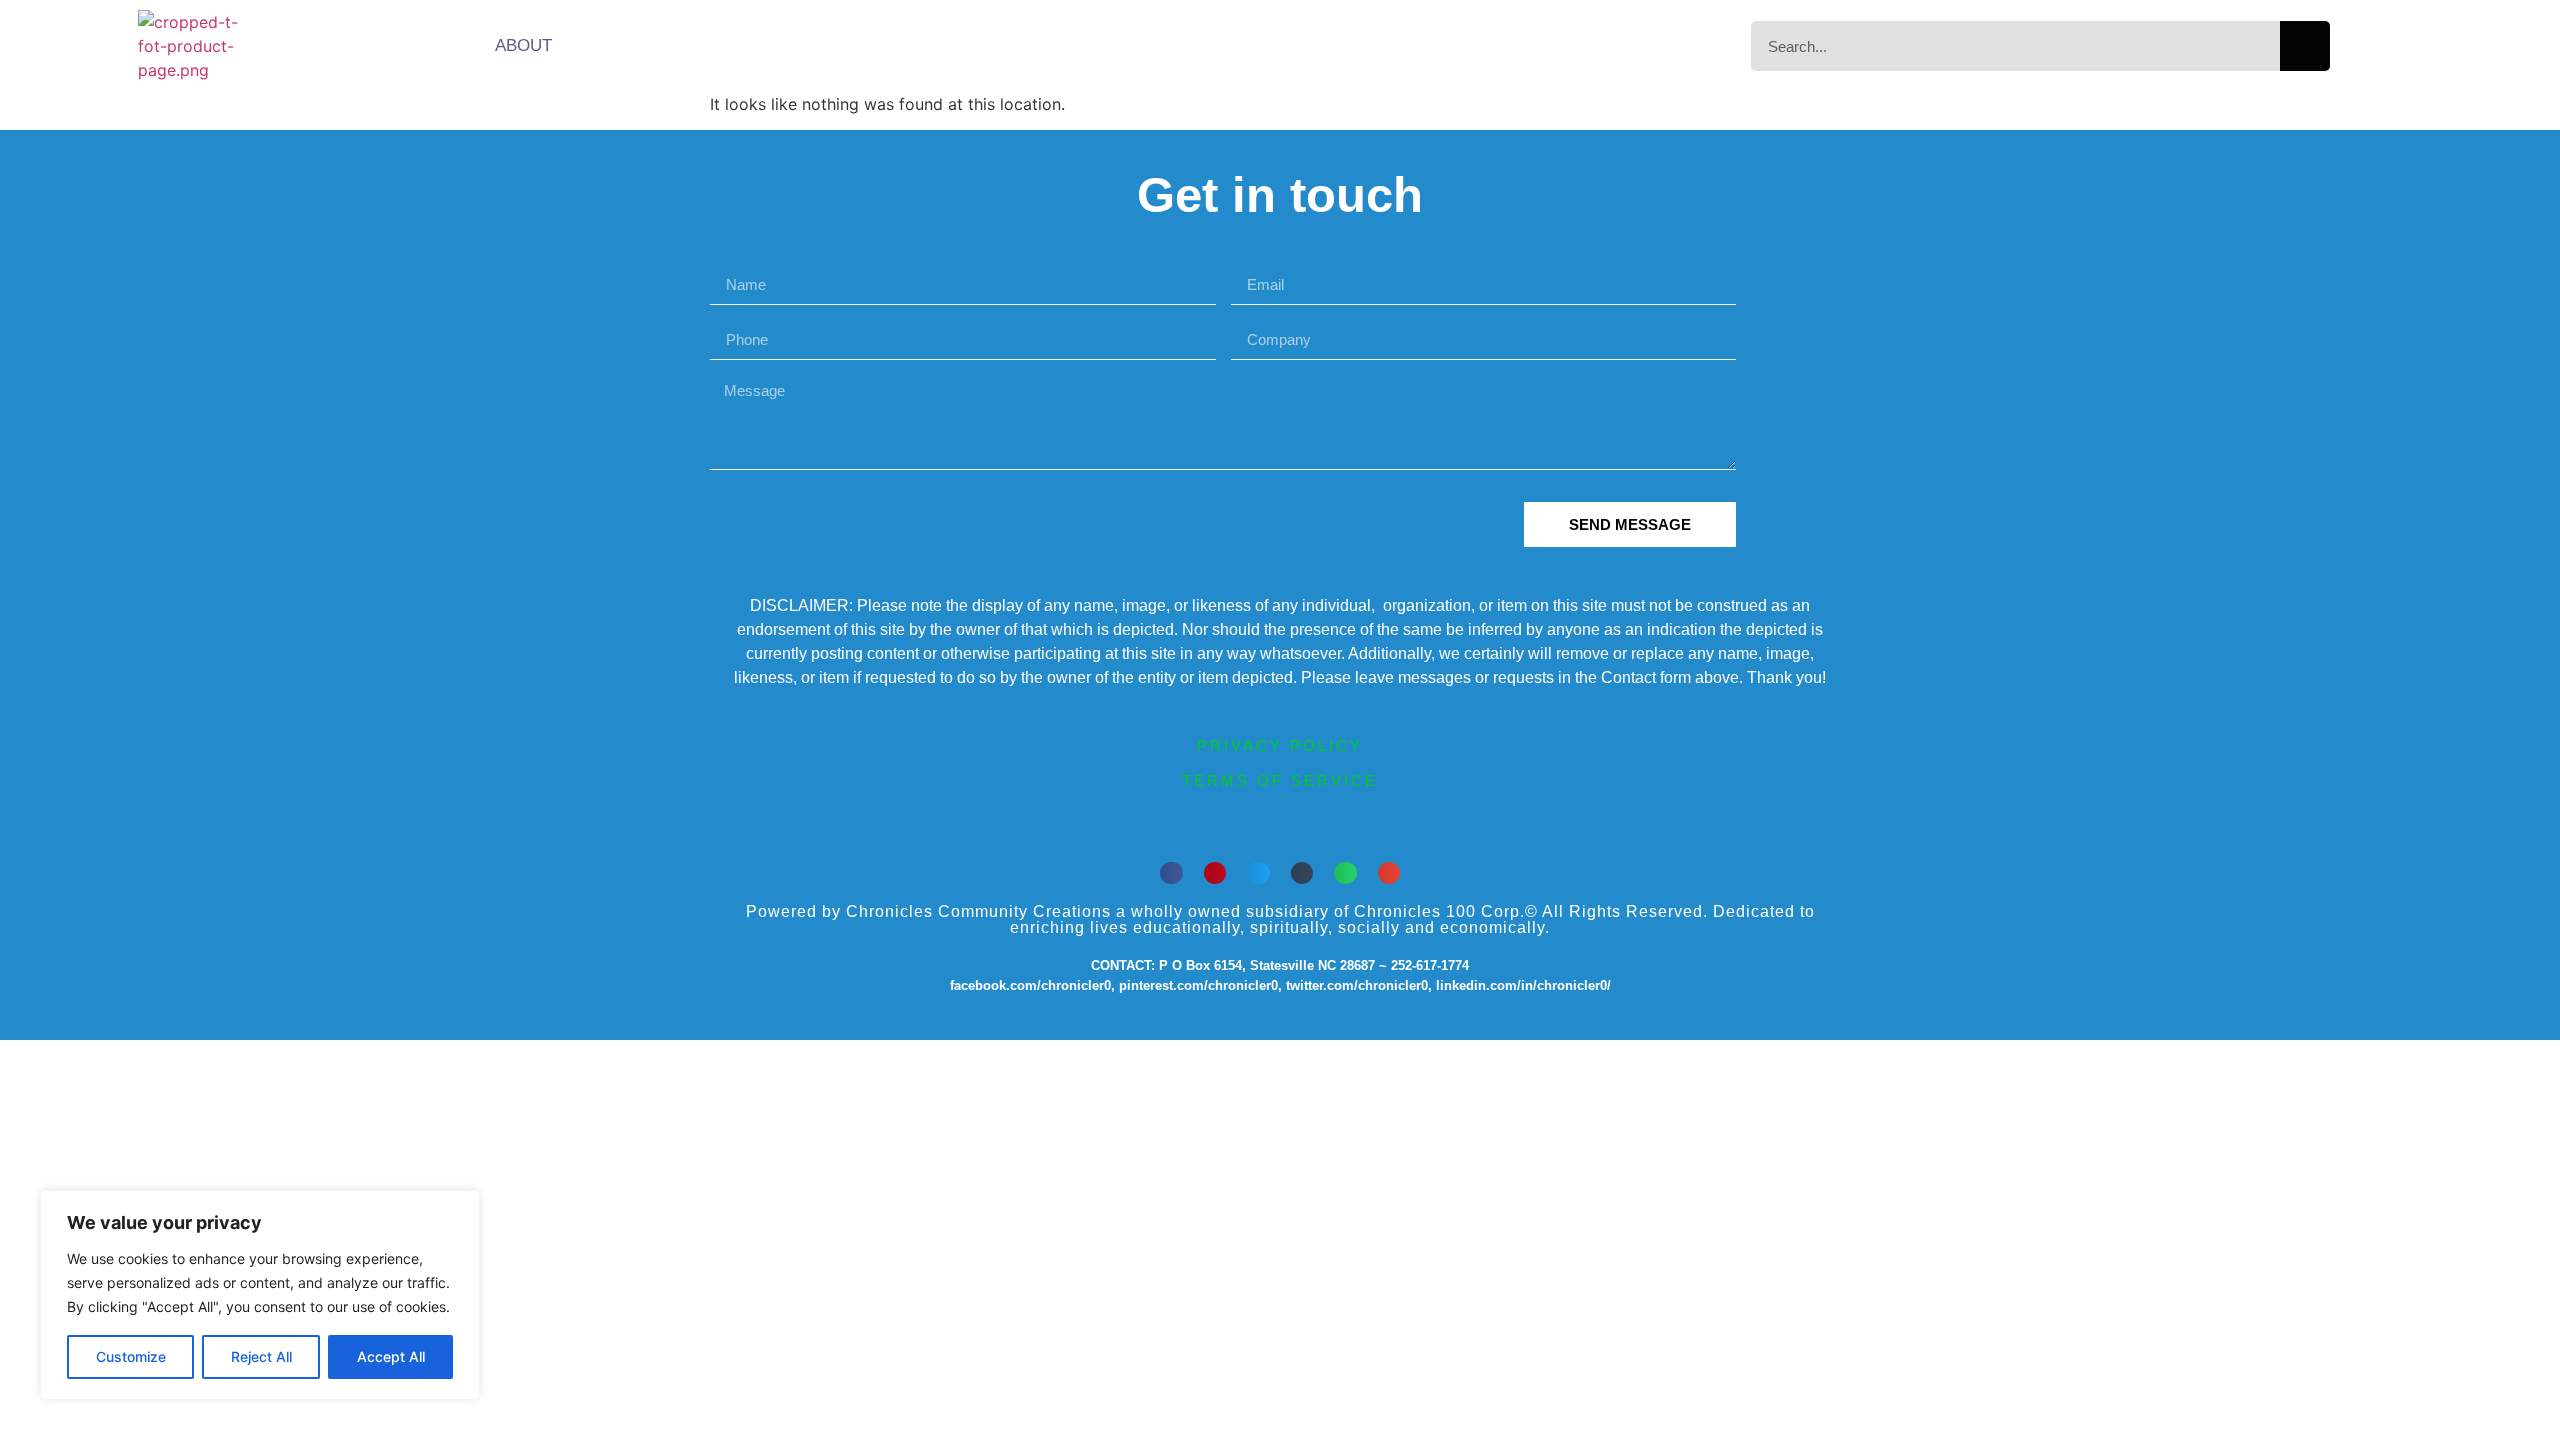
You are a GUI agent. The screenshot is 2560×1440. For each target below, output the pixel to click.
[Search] (2305, 46)
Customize (131, 1356)
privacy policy (1280, 745)
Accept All (391, 1356)
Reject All (261, 1356)
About (523, 45)
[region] (260, 1295)
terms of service (1280, 780)
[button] (1171, 873)
